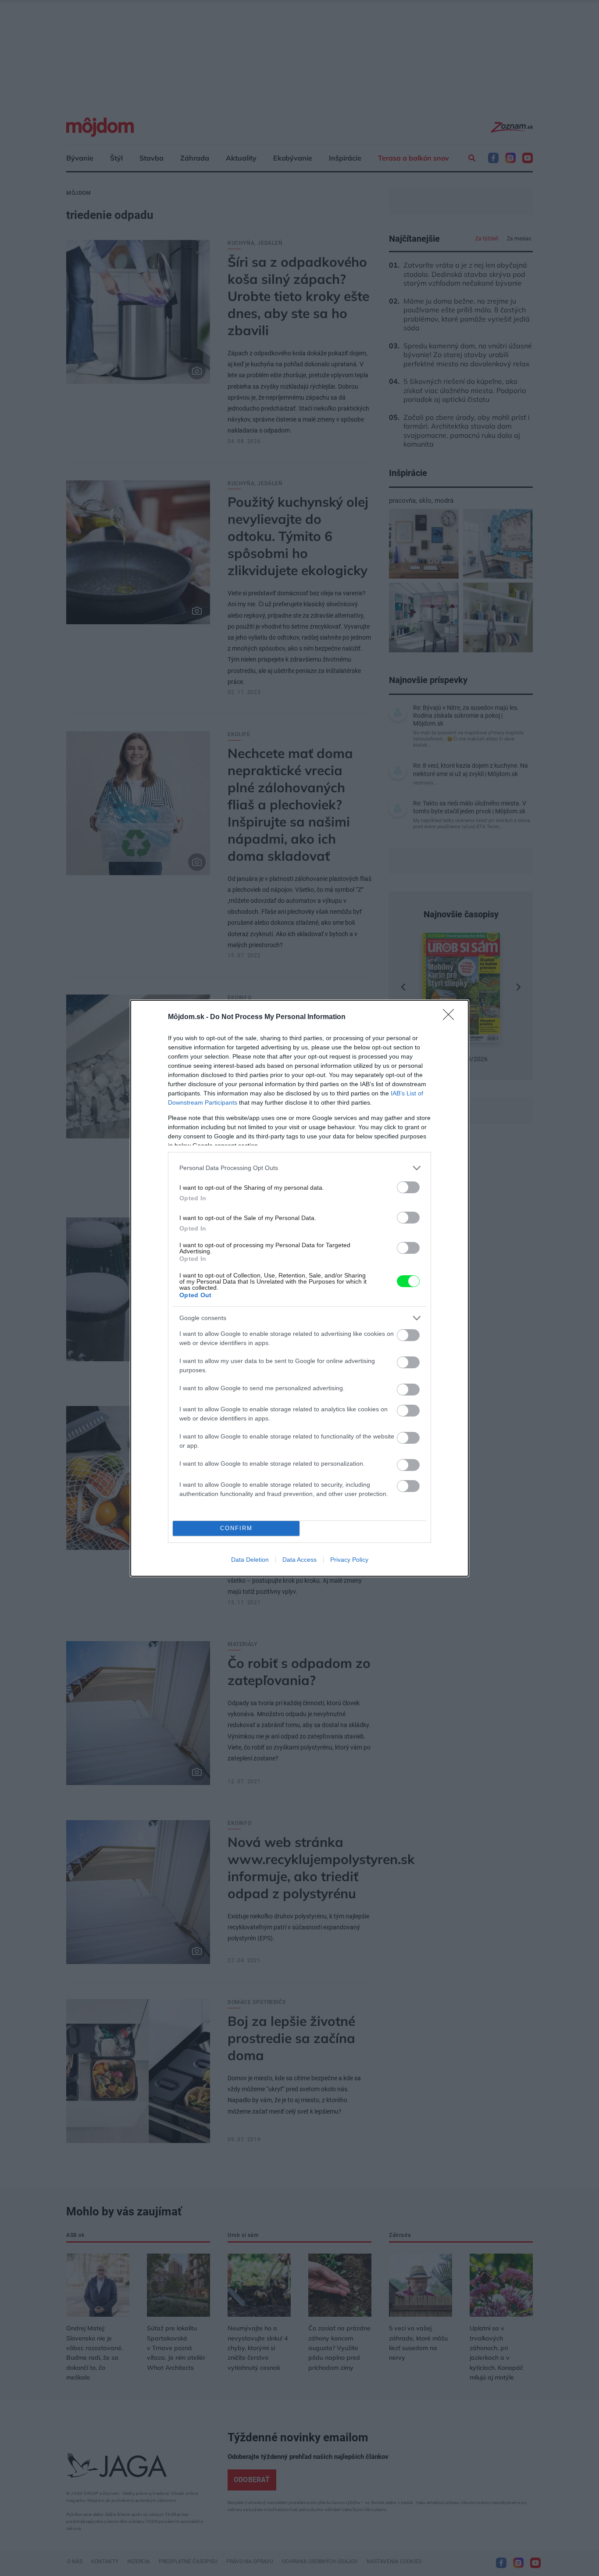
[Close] (451, 1017)
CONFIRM (236, 1528)
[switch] (408, 1187)
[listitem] (299, 1168)
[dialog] (299, 1288)
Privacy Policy (349, 1560)
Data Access (299, 1560)
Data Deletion (250, 1560)
